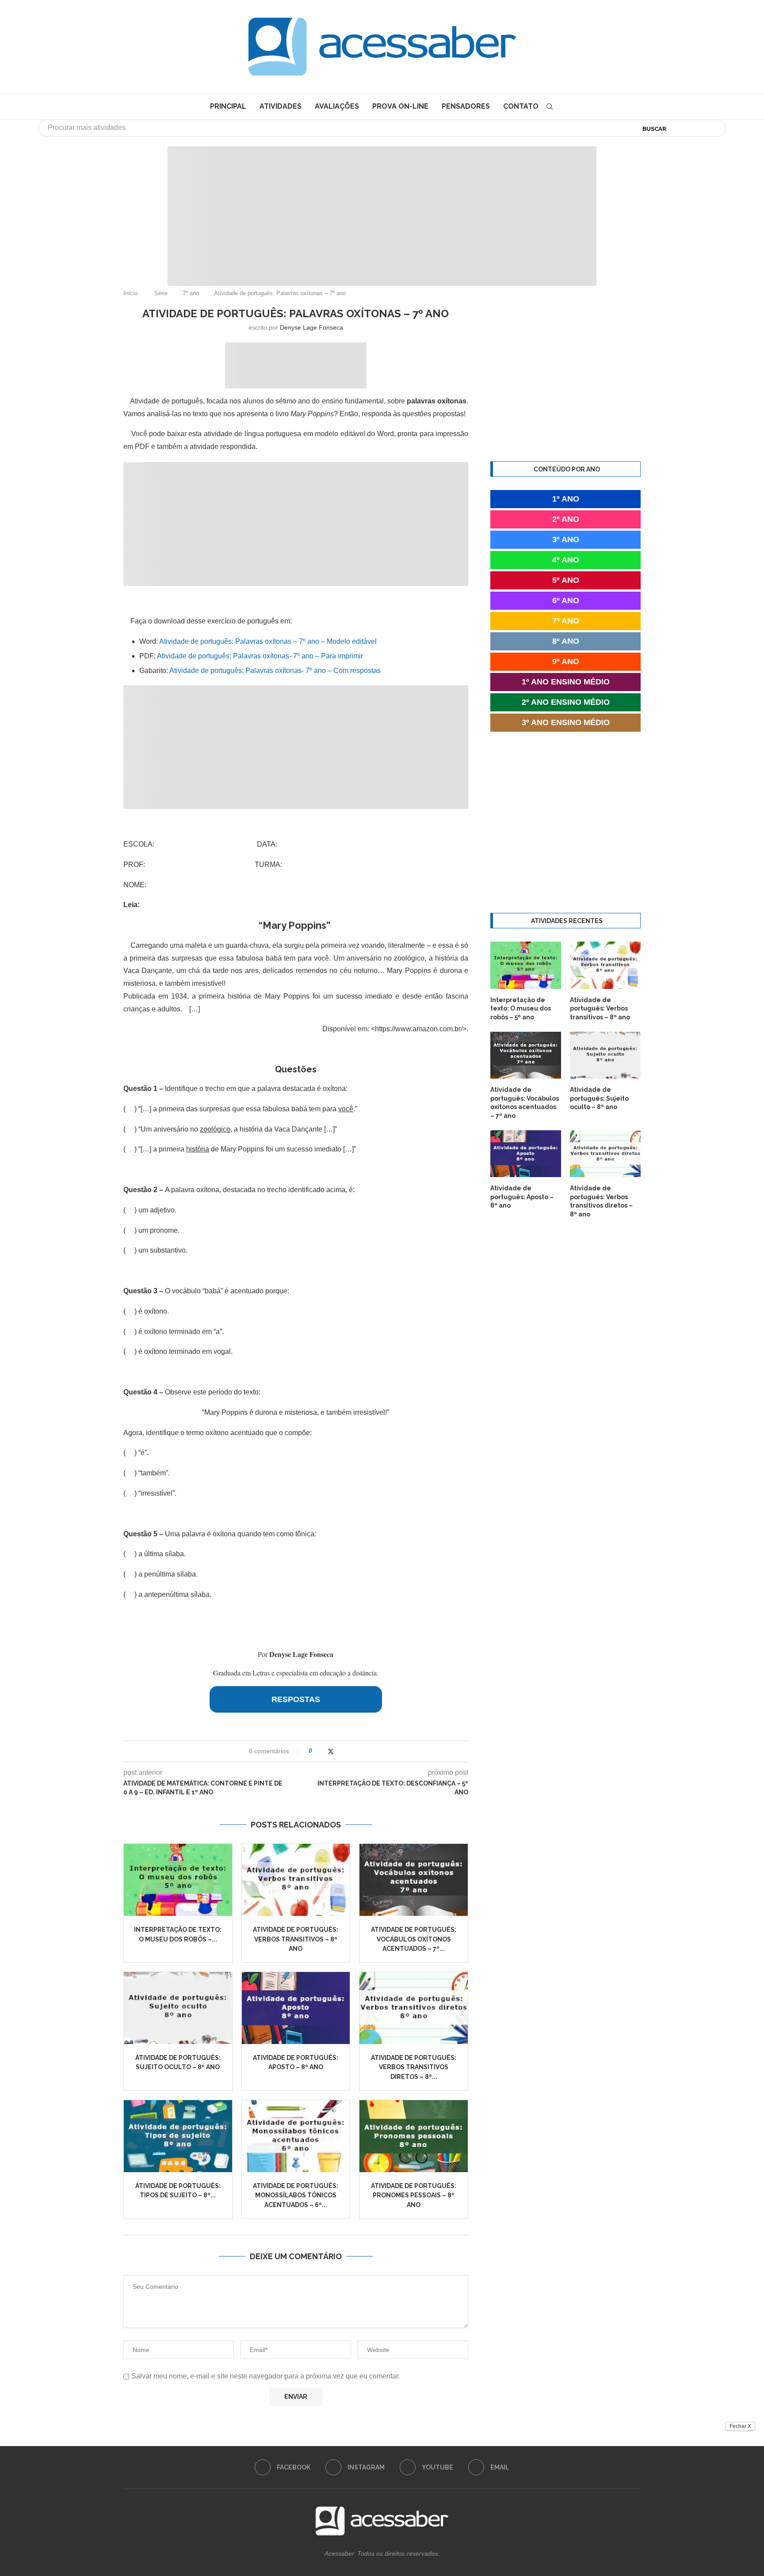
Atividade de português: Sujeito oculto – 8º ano (599, 1098)
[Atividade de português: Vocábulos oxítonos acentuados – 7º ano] (414, 1880)
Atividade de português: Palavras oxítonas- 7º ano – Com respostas (275, 671)
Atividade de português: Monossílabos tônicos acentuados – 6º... (296, 2195)
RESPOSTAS (296, 1699)
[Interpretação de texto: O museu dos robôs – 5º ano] (178, 1880)
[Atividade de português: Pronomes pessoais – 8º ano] (414, 2136)
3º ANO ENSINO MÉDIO (566, 722)
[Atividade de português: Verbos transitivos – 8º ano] (296, 1880)
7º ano (191, 293)
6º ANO (566, 600)
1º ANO (566, 499)
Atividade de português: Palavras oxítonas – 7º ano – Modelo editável (268, 641)
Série (161, 293)
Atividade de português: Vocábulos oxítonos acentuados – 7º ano (525, 1103)
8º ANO (566, 641)
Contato (521, 106)
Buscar (654, 129)
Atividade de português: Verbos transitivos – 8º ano (296, 1939)
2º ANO (566, 519)
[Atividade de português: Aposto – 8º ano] (296, 2008)
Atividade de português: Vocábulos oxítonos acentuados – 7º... (414, 1939)
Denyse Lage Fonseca (311, 327)
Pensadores (466, 106)
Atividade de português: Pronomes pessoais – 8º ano (414, 2195)
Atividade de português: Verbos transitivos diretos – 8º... (414, 2067)
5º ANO (566, 580)
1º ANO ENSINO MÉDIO (566, 682)
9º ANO (566, 661)
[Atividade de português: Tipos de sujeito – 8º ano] (178, 2136)
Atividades (281, 106)
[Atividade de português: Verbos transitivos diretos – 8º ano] (414, 2008)
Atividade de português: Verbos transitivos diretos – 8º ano (601, 1201)
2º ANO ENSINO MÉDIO (566, 702)
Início (130, 293)
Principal (228, 106)
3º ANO (566, 540)
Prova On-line (400, 106)
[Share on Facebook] (322, 1751)
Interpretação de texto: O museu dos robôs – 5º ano (521, 1009)
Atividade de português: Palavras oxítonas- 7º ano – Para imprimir (260, 656)
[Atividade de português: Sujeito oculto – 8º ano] (178, 2008)
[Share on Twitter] (331, 1751)
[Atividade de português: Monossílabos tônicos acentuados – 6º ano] (296, 2136)
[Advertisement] (689, 2488)
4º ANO (566, 560)
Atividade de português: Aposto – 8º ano (522, 1197)
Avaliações (337, 106)
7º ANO (566, 621)
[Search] (550, 106)
